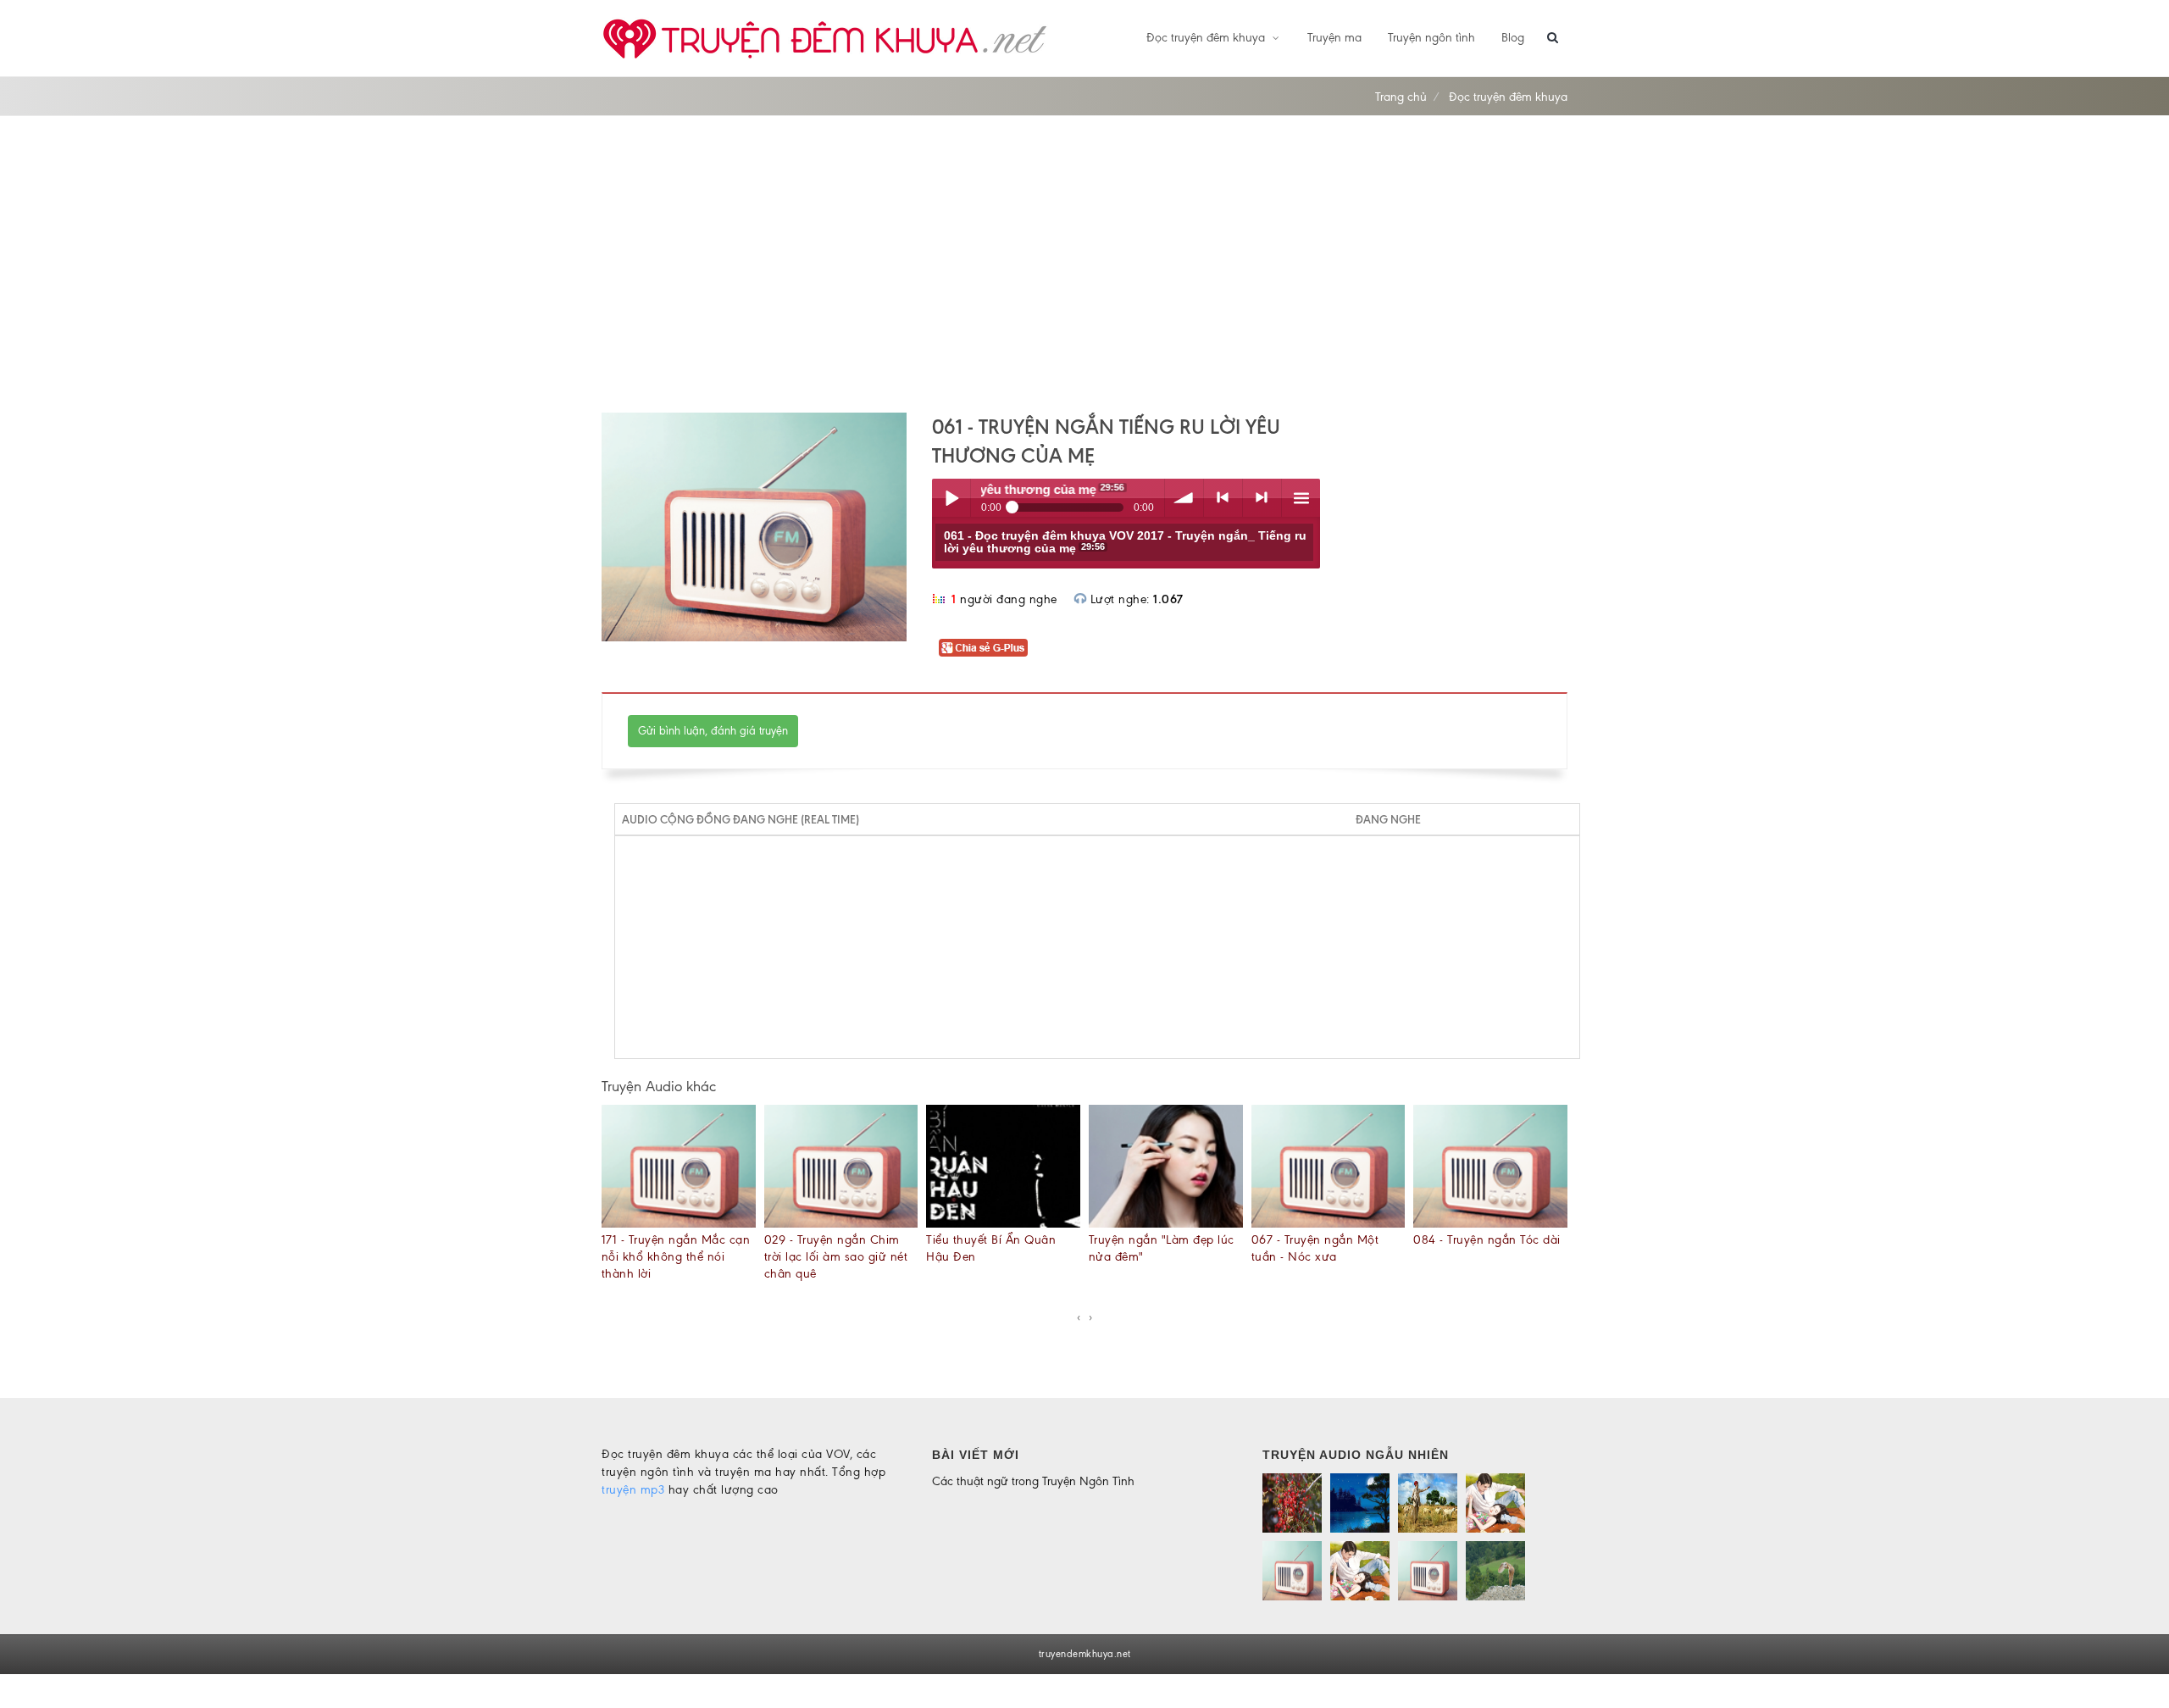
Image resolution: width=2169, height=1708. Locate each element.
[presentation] (1079, 1317)
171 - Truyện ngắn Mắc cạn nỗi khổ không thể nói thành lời (676, 1257)
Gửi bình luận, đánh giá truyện (713, 731)
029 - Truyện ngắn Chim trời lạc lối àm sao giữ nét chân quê (836, 1257)
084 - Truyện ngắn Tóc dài (1487, 1240)
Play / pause (951, 498)
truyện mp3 (633, 1490)
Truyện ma (1334, 38)
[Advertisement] (1084, 264)
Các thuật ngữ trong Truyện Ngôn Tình (1033, 1481)
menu (1301, 498)
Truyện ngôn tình (1431, 38)
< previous (1223, 498)
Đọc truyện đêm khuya (1207, 38)
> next (1262, 498)
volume (1184, 498)
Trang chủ (1401, 97)
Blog (1513, 38)
